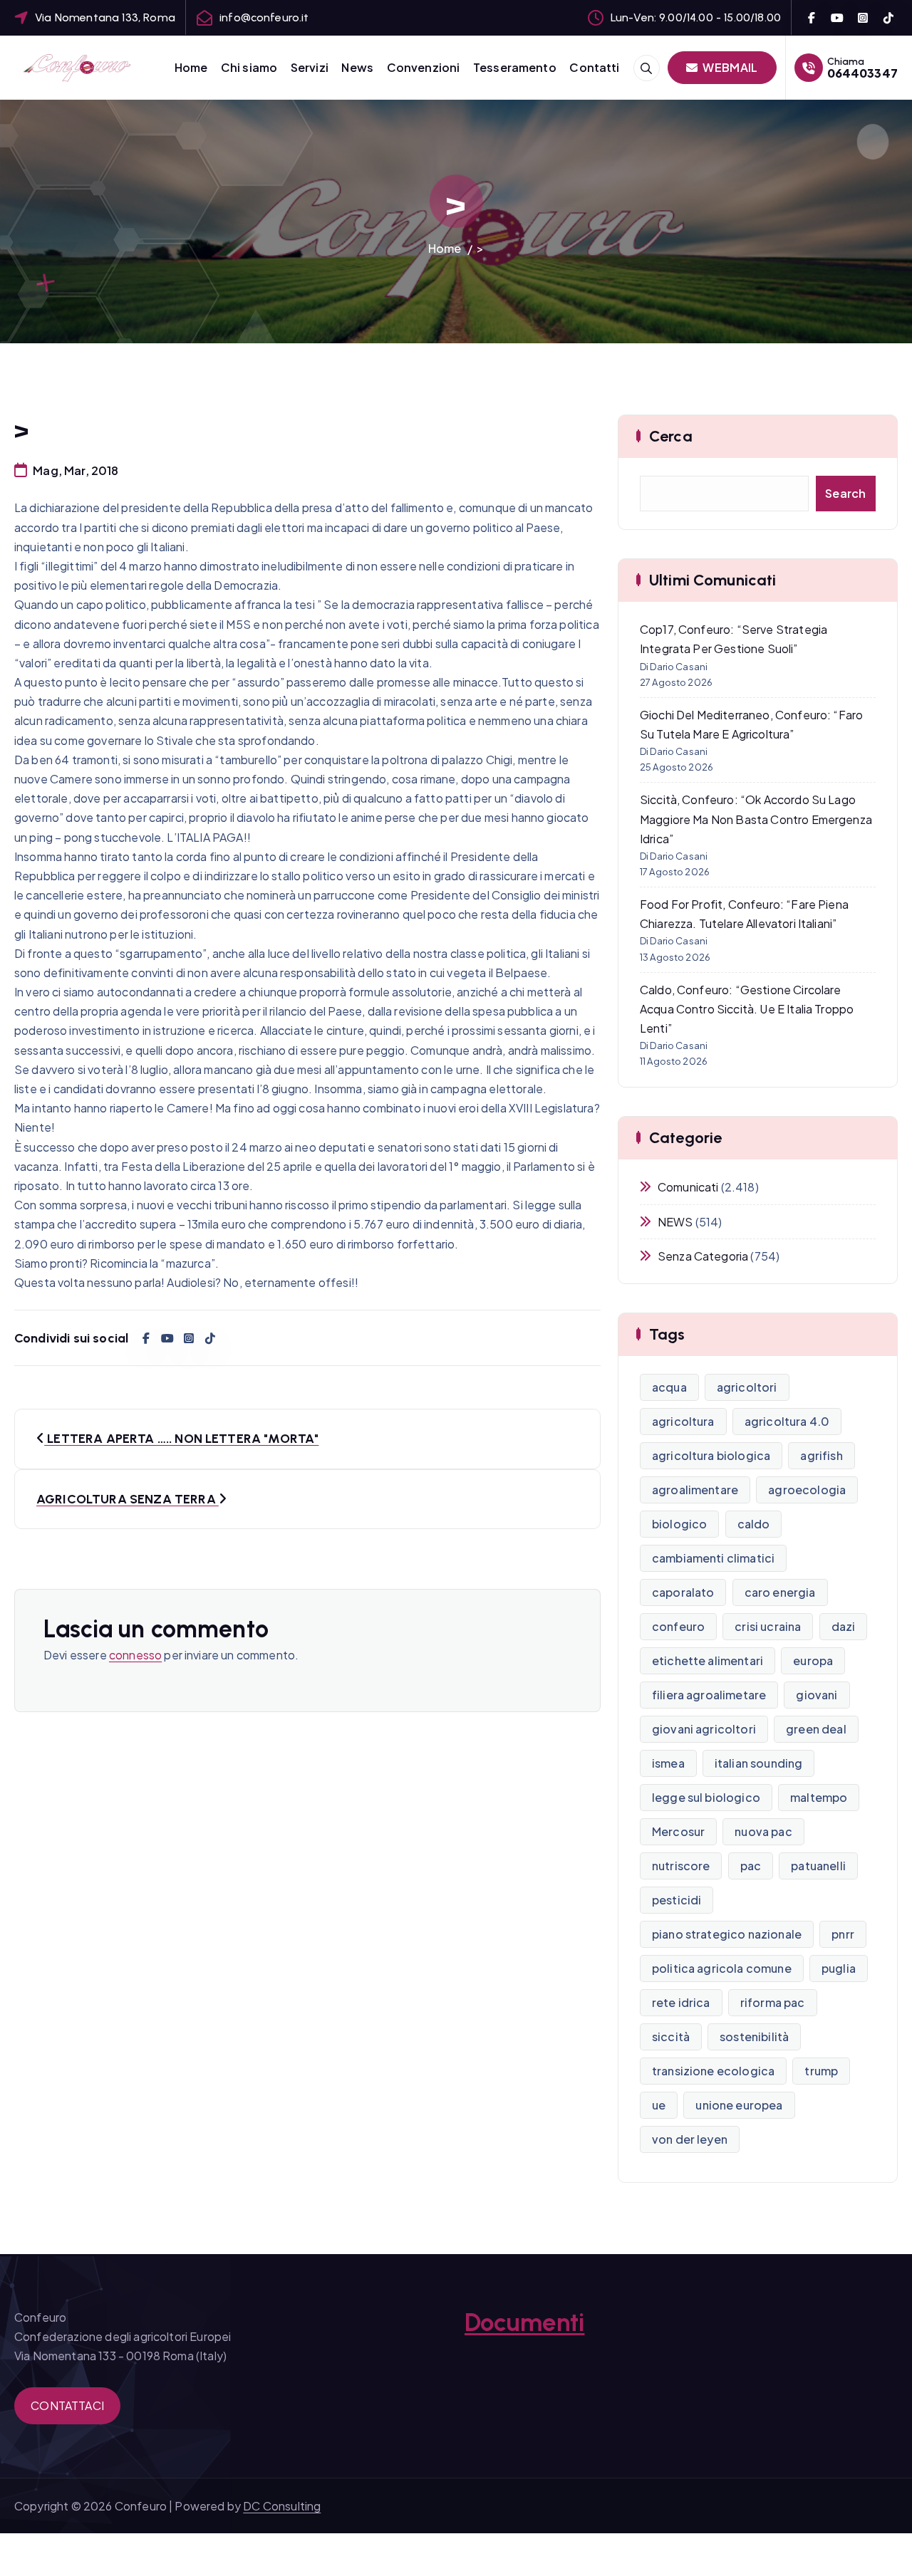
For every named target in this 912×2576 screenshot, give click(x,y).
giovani (817, 1695)
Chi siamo (249, 67)
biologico (679, 1524)
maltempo (819, 1797)
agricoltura (683, 1421)
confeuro (678, 1626)
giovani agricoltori (704, 1729)
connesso (135, 1655)
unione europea (739, 2105)
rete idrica (681, 2002)
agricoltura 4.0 (787, 1421)
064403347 (862, 73)
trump (821, 2071)
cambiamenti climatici (713, 1558)
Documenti (524, 2322)
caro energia (780, 1592)
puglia (839, 1968)
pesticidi (677, 1900)
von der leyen (690, 2139)
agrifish (821, 1455)
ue (659, 2105)
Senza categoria (703, 1256)
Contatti (594, 67)
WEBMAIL (729, 67)
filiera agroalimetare (709, 1695)
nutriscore (681, 1866)
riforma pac (773, 2002)
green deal (816, 1729)
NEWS (675, 1222)
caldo (754, 1524)
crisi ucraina (768, 1626)
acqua (669, 1387)
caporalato (683, 1592)
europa (813, 1660)
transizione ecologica (713, 2071)
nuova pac (763, 1831)
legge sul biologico (706, 1797)
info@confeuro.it (264, 17)
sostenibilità (754, 2037)
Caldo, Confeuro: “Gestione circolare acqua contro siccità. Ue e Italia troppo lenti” (747, 1009)
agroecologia (807, 1490)
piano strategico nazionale (727, 1934)
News (357, 67)
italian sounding (759, 1763)
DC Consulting (282, 2506)
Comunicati (688, 1187)
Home (191, 67)
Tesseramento (515, 67)
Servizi (310, 67)
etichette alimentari (708, 1660)
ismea (668, 1763)
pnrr (843, 1934)
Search (846, 493)
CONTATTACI (67, 2405)
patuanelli (818, 1866)
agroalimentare (695, 1490)
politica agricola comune (722, 1968)
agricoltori (747, 1387)
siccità (671, 2037)
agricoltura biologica (711, 1455)
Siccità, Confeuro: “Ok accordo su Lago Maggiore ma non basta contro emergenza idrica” (756, 819)
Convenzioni (424, 67)
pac (751, 1866)
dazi (844, 1626)
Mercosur (678, 1831)
